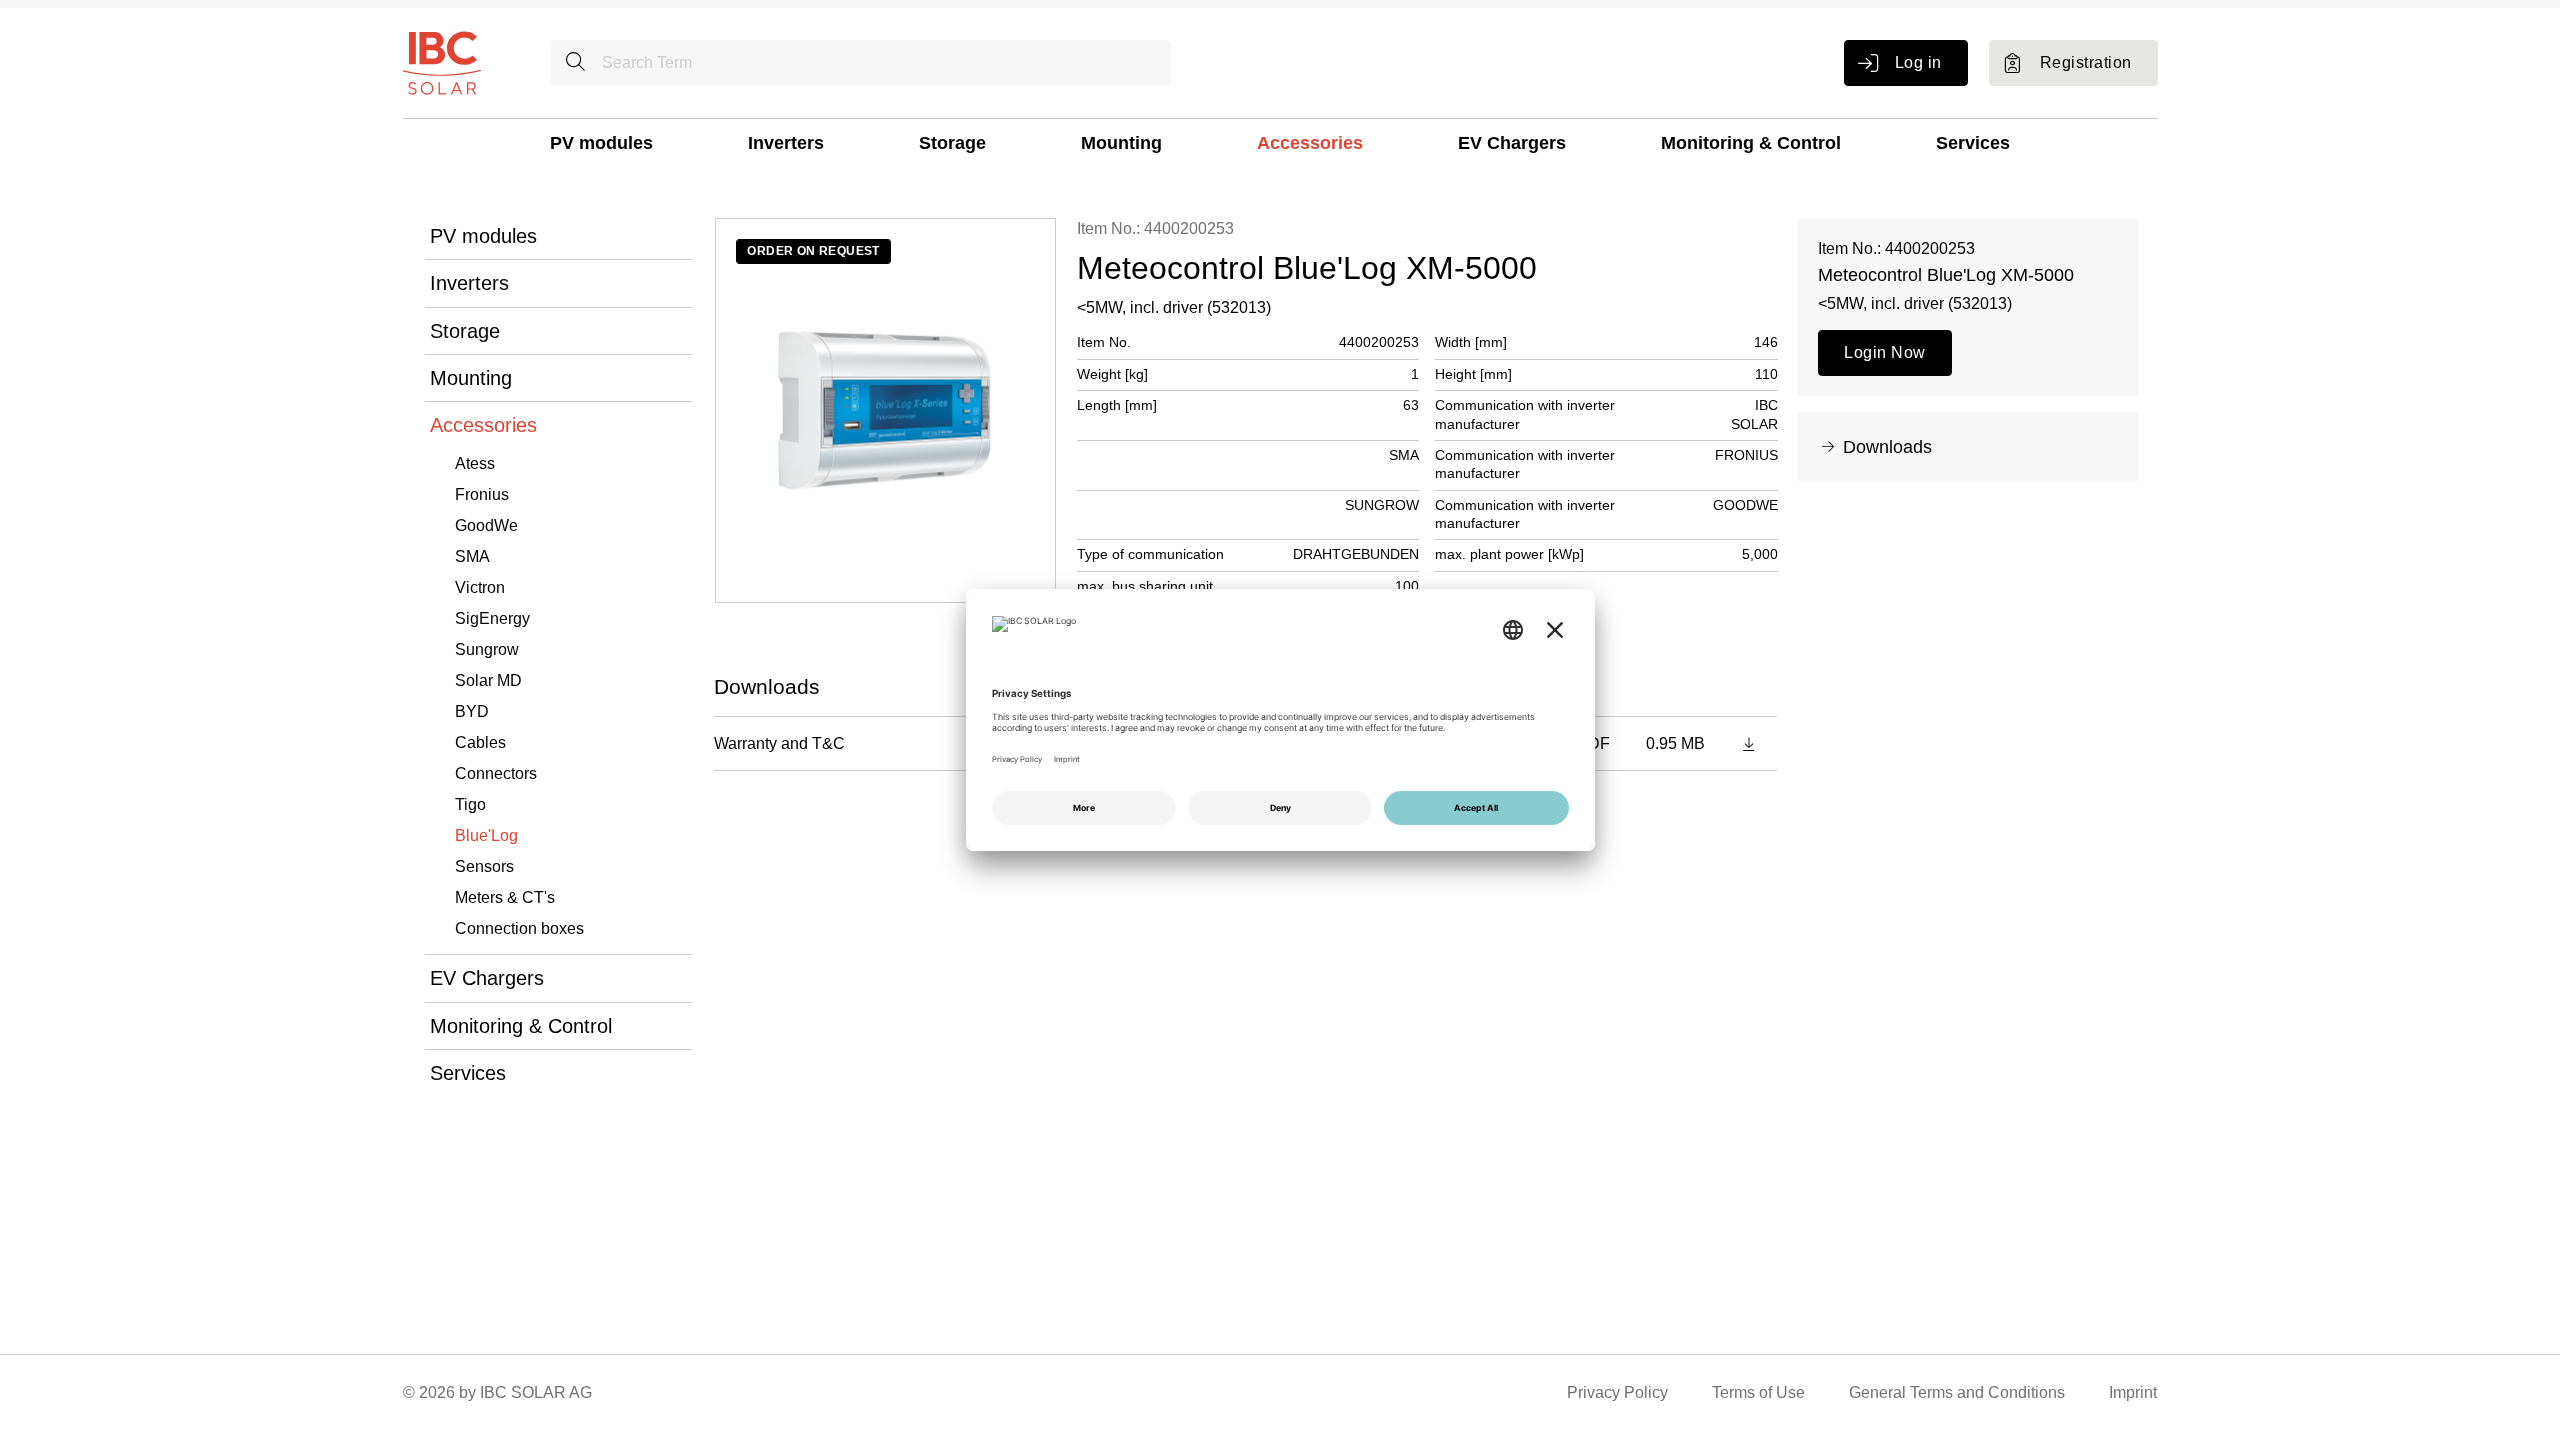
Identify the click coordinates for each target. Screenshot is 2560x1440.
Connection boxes (519, 928)
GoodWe (486, 525)
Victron (480, 587)
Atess (475, 463)
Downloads (1887, 447)
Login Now (1884, 352)
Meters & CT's (505, 897)
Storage (952, 143)
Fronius (482, 494)
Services (1973, 143)
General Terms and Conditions (1957, 1392)
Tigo (470, 804)
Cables (480, 742)
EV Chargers (1512, 143)
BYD (472, 711)
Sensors (484, 866)
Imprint (2133, 1392)
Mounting (1121, 143)
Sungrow (487, 649)
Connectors (496, 773)
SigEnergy (492, 618)
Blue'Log (486, 835)
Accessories (1310, 143)
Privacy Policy (1617, 1392)
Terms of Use (1758, 1392)
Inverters (786, 143)
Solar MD (488, 680)
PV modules (601, 143)
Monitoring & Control (1751, 143)
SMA (472, 556)
